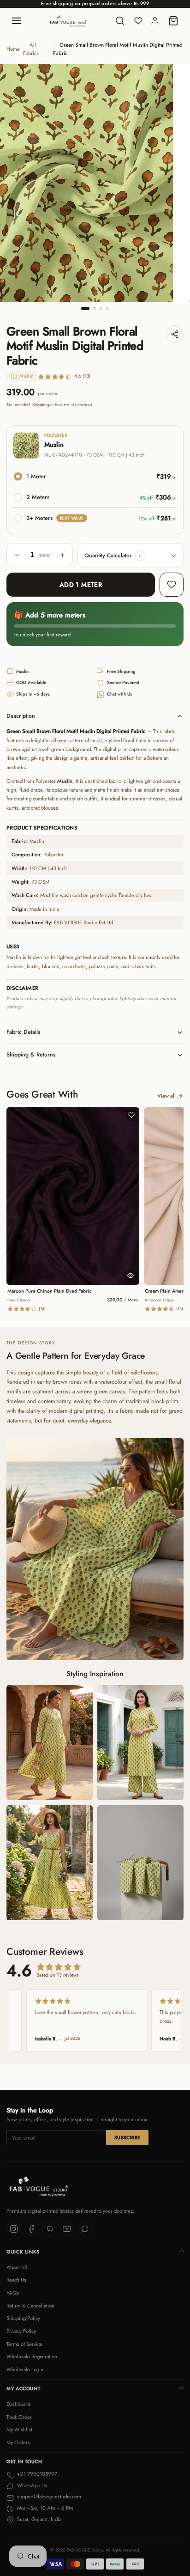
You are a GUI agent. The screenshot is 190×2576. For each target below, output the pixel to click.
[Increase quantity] (62, 555)
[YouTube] (67, 2229)
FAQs (13, 2293)
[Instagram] (14, 2229)
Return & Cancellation (30, 2306)
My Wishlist (19, 2429)
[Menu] (17, 21)
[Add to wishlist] (172, 585)
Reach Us (16, 2280)
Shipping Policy (23, 2318)
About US (17, 2267)
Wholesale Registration (32, 2356)
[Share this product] (175, 334)
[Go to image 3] (101, 308)
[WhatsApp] (85, 2229)
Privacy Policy (21, 2331)
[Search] (120, 21)
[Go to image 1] (85, 308)
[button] (140, 555)
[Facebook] (32, 2229)
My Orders (18, 2442)
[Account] (155, 21)
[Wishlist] (138, 21)
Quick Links (23, 2252)
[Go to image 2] (94, 308)
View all (166, 1096)
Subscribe (128, 2138)
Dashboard (18, 2404)
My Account (23, 2389)
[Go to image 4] (107, 308)
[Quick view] (131, 1276)
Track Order (19, 2417)
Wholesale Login (25, 2369)
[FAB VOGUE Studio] (68, 21)
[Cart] (173, 21)
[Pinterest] (49, 2229)
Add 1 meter (81, 585)
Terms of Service (24, 2344)
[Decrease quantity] (17, 555)
